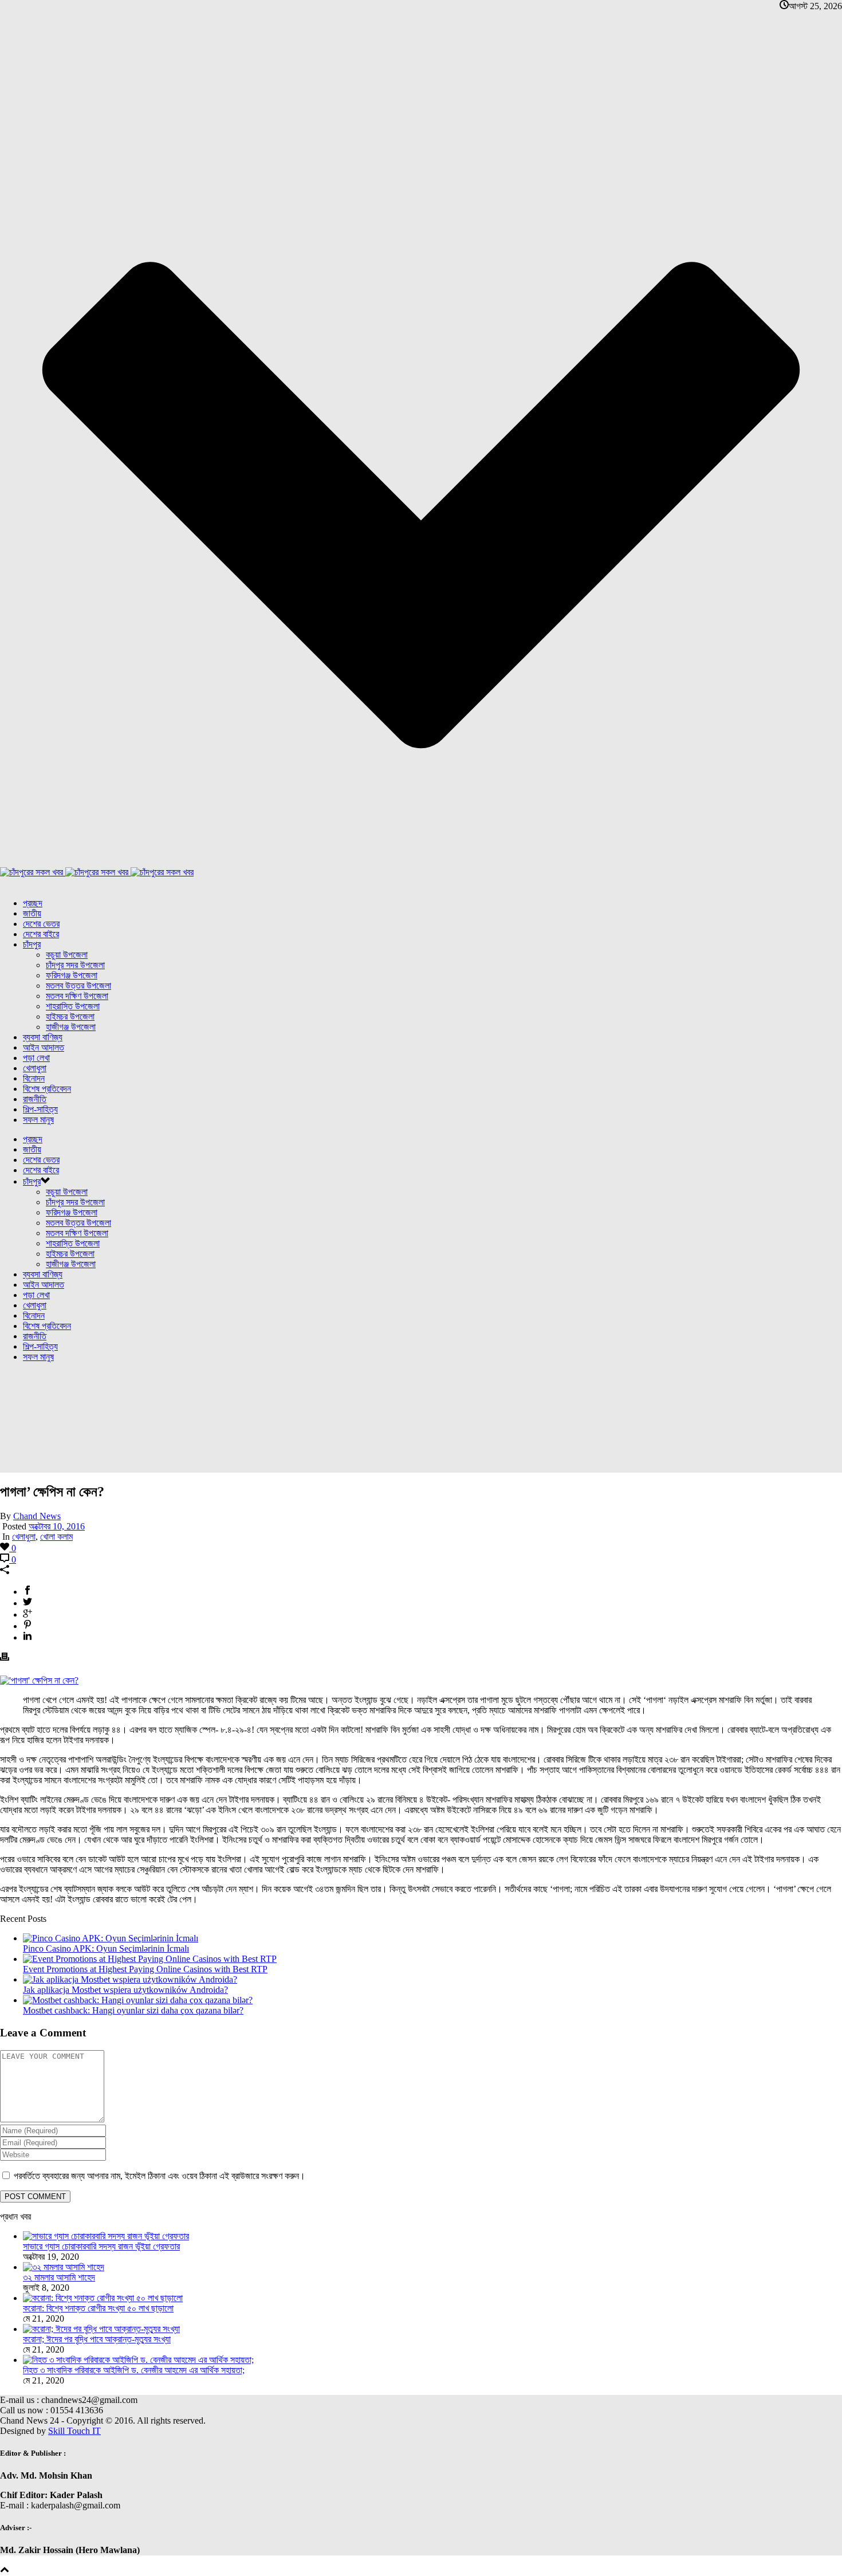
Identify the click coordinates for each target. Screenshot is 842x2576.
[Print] (5, 1658)
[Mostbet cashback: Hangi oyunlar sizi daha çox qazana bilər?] (138, 2000)
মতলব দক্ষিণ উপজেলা (77, 996)
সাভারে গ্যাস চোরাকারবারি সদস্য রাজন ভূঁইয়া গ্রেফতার (101, 2246)
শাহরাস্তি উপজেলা (73, 1006)
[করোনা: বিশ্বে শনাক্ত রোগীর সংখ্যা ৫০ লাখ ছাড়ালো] (103, 2298)
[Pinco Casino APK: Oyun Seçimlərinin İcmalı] (111, 1938)
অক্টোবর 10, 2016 (57, 1526)
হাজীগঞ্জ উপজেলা (71, 1027)
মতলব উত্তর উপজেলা (78, 986)
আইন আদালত (44, 1047)
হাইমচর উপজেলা (70, 1016)
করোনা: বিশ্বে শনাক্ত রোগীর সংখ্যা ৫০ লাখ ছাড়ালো (98, 2308)
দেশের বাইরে (41, 934)
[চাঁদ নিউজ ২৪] (97, 872)
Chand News (37, 1516)
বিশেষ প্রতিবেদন (47, 1089)
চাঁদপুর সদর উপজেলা (75, 965)
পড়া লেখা (36, 1058)
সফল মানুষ (38, 1120)
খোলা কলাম (56, 1537)
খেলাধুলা (35, 1068)
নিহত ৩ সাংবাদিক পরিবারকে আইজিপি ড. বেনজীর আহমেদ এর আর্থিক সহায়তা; (134, 2370)
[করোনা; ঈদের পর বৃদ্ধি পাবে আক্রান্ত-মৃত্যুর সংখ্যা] (101, 2329)
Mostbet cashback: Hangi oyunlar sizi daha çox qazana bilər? (133, 2010)
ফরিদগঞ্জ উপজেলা (72, 975)
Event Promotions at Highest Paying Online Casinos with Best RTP (145, 1969)
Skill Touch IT (74, 2431)
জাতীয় (32, 913)
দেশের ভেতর (41, 924)
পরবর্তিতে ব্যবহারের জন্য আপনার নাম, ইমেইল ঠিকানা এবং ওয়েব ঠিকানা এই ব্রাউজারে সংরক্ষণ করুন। (160, 2176)
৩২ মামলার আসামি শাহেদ (59, 2277)
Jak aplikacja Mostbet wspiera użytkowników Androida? (125, 1990)
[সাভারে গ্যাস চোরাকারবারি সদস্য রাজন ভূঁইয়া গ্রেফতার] (106, 2236)
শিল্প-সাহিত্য (40, 1109)
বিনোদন (34, 1078)
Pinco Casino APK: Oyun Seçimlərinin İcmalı (106, 1948)
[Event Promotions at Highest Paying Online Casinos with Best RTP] (150, 1959)
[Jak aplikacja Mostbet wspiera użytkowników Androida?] (130, 1979)
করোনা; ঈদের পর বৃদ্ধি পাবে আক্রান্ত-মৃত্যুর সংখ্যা (97, 2339)
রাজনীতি (35, 1099)
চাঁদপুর (32, 944)
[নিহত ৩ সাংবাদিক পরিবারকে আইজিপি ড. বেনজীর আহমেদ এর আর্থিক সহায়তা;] (138, 2360)
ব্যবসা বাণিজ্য (43, 1037)
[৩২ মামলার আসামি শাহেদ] (64, 2267)
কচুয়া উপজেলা (67, 955)
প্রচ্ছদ (33, 903)
